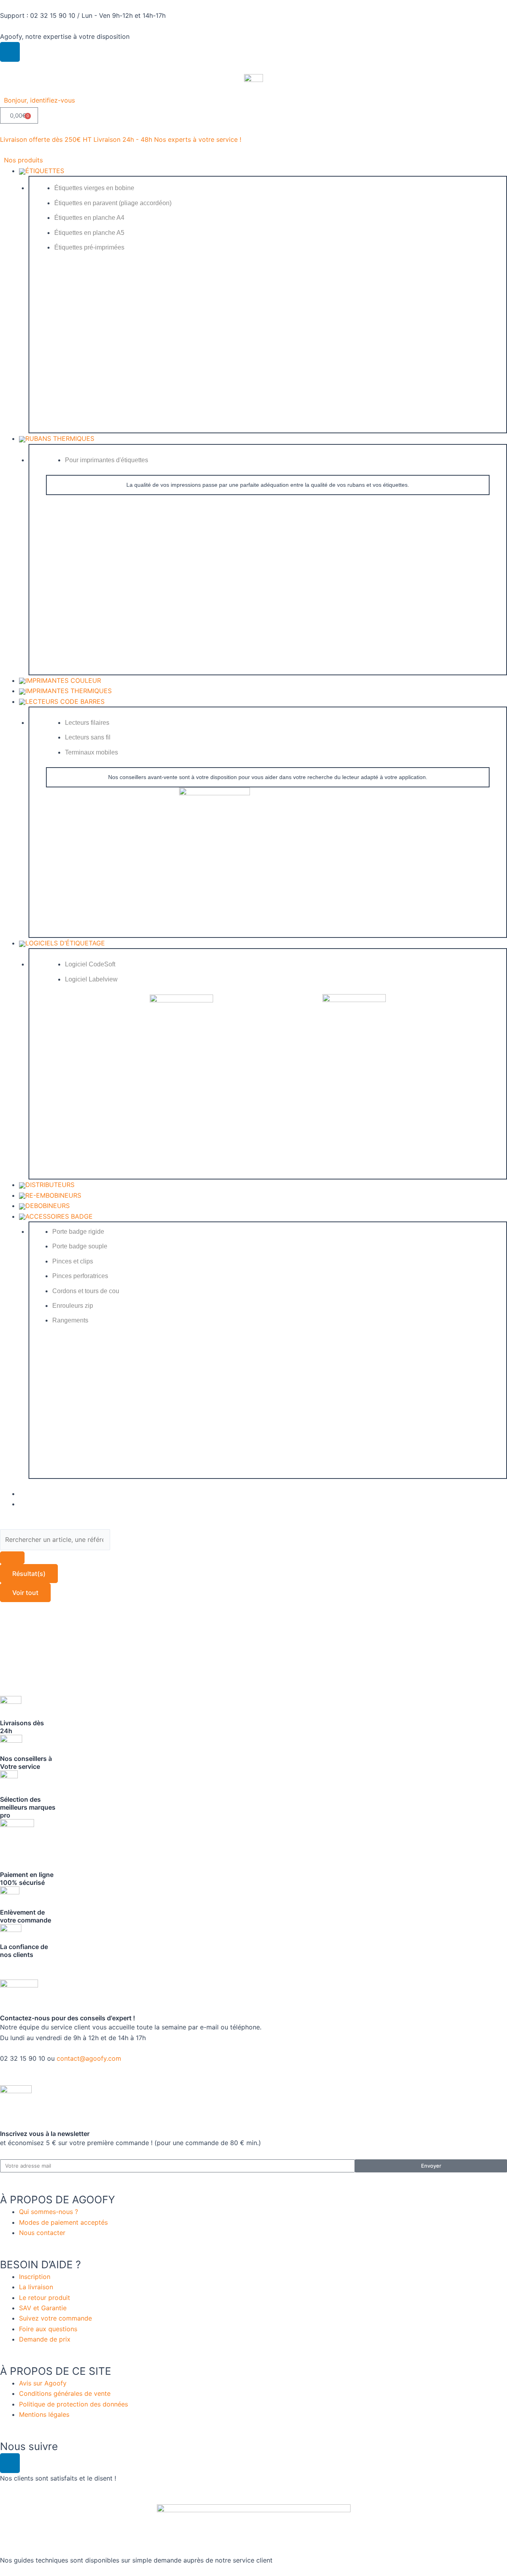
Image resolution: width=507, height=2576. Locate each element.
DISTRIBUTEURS (50, 1185)
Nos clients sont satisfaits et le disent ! (58, 2478)
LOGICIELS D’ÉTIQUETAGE (65, 943)
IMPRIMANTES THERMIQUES (69, 691)
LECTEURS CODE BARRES (65, 701)
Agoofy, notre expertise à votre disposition (65, 36)
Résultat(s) (29, 1574)
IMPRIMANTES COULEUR (63, 680)
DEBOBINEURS (48, 1206)
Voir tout (25, 1593)
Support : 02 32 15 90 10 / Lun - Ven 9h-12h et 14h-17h (83, 15)
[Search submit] (12, 1558)
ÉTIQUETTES (45, 171)
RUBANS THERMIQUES (60, 438)
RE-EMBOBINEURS (53, 1195)
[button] (44, 100)
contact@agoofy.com (89, 2058)
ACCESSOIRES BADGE (59, 1216)
